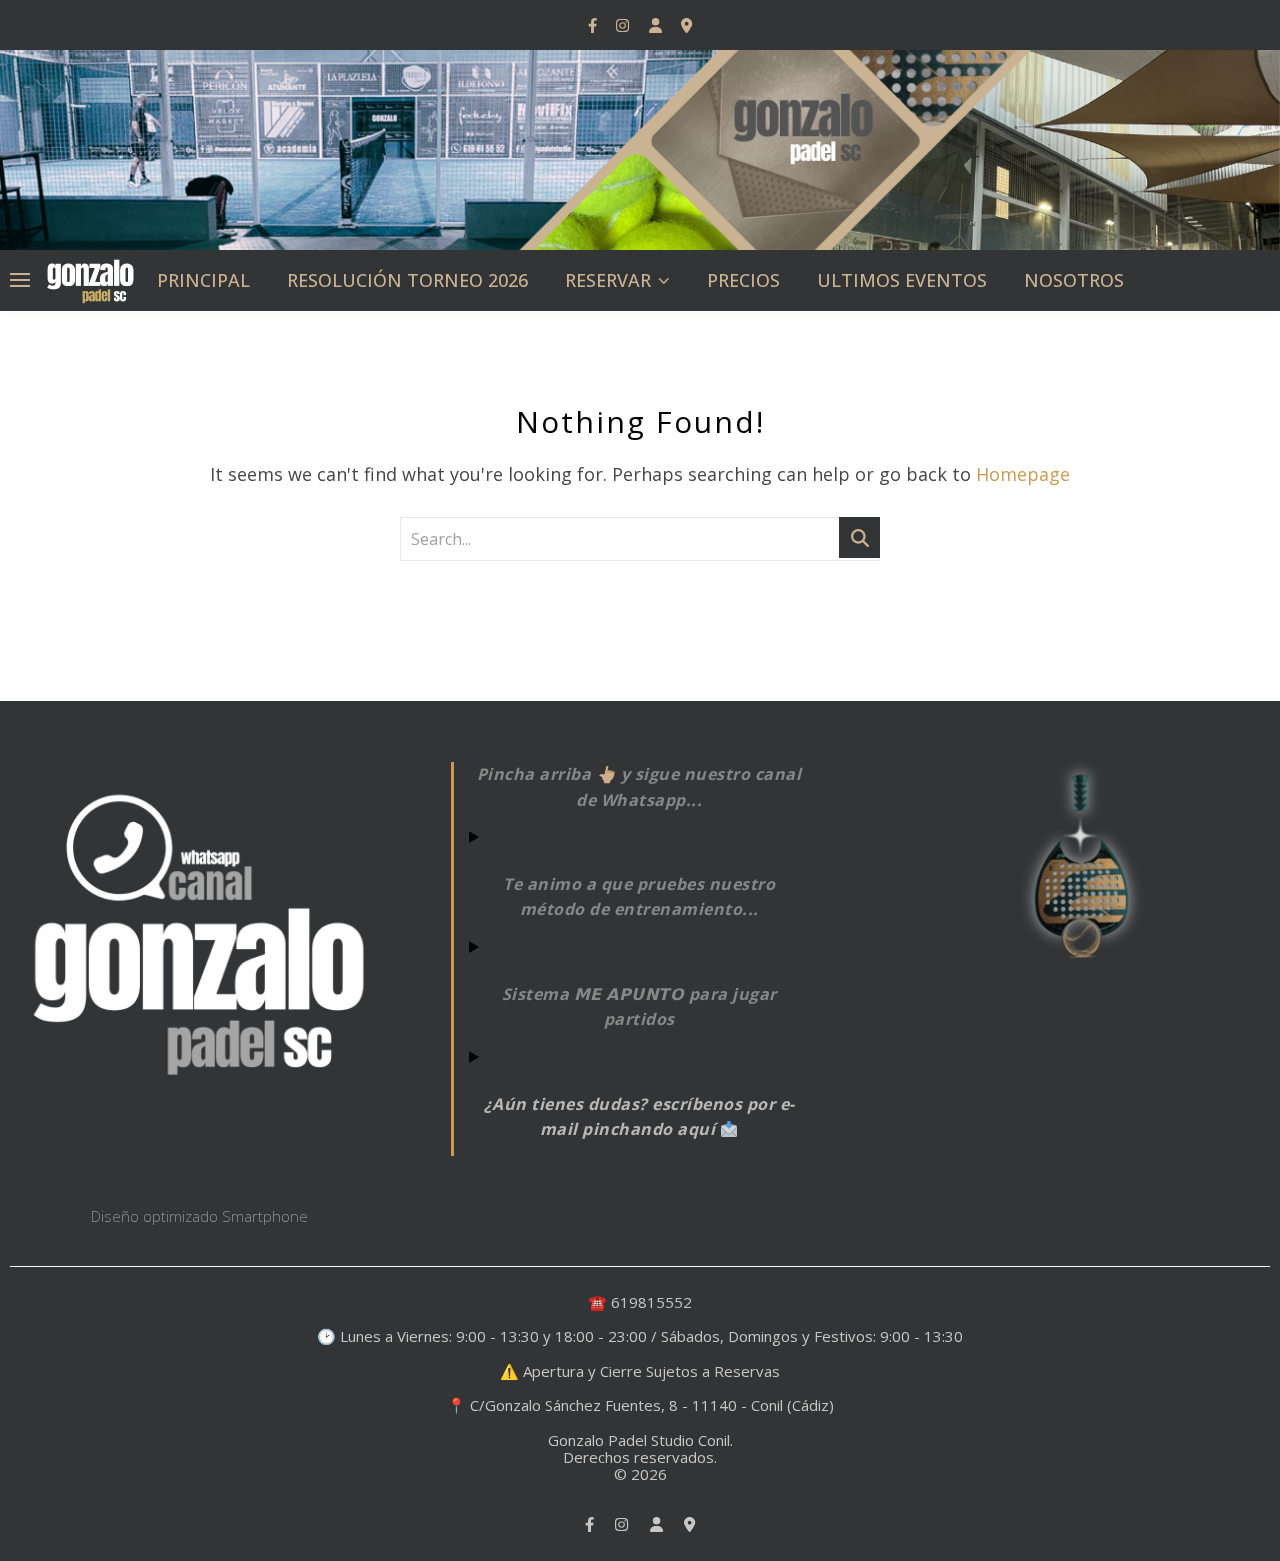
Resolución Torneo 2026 (407, 280)
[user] (657, 25)
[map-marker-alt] (686, 25)
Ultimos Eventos (902, 280)
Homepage (1023, 474)
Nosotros (1074, 280)
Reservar (608, 280)
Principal (203, 280)
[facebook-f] (594, 25)
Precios (743, 280)
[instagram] (624, 25)
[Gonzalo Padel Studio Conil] (90, 279)
